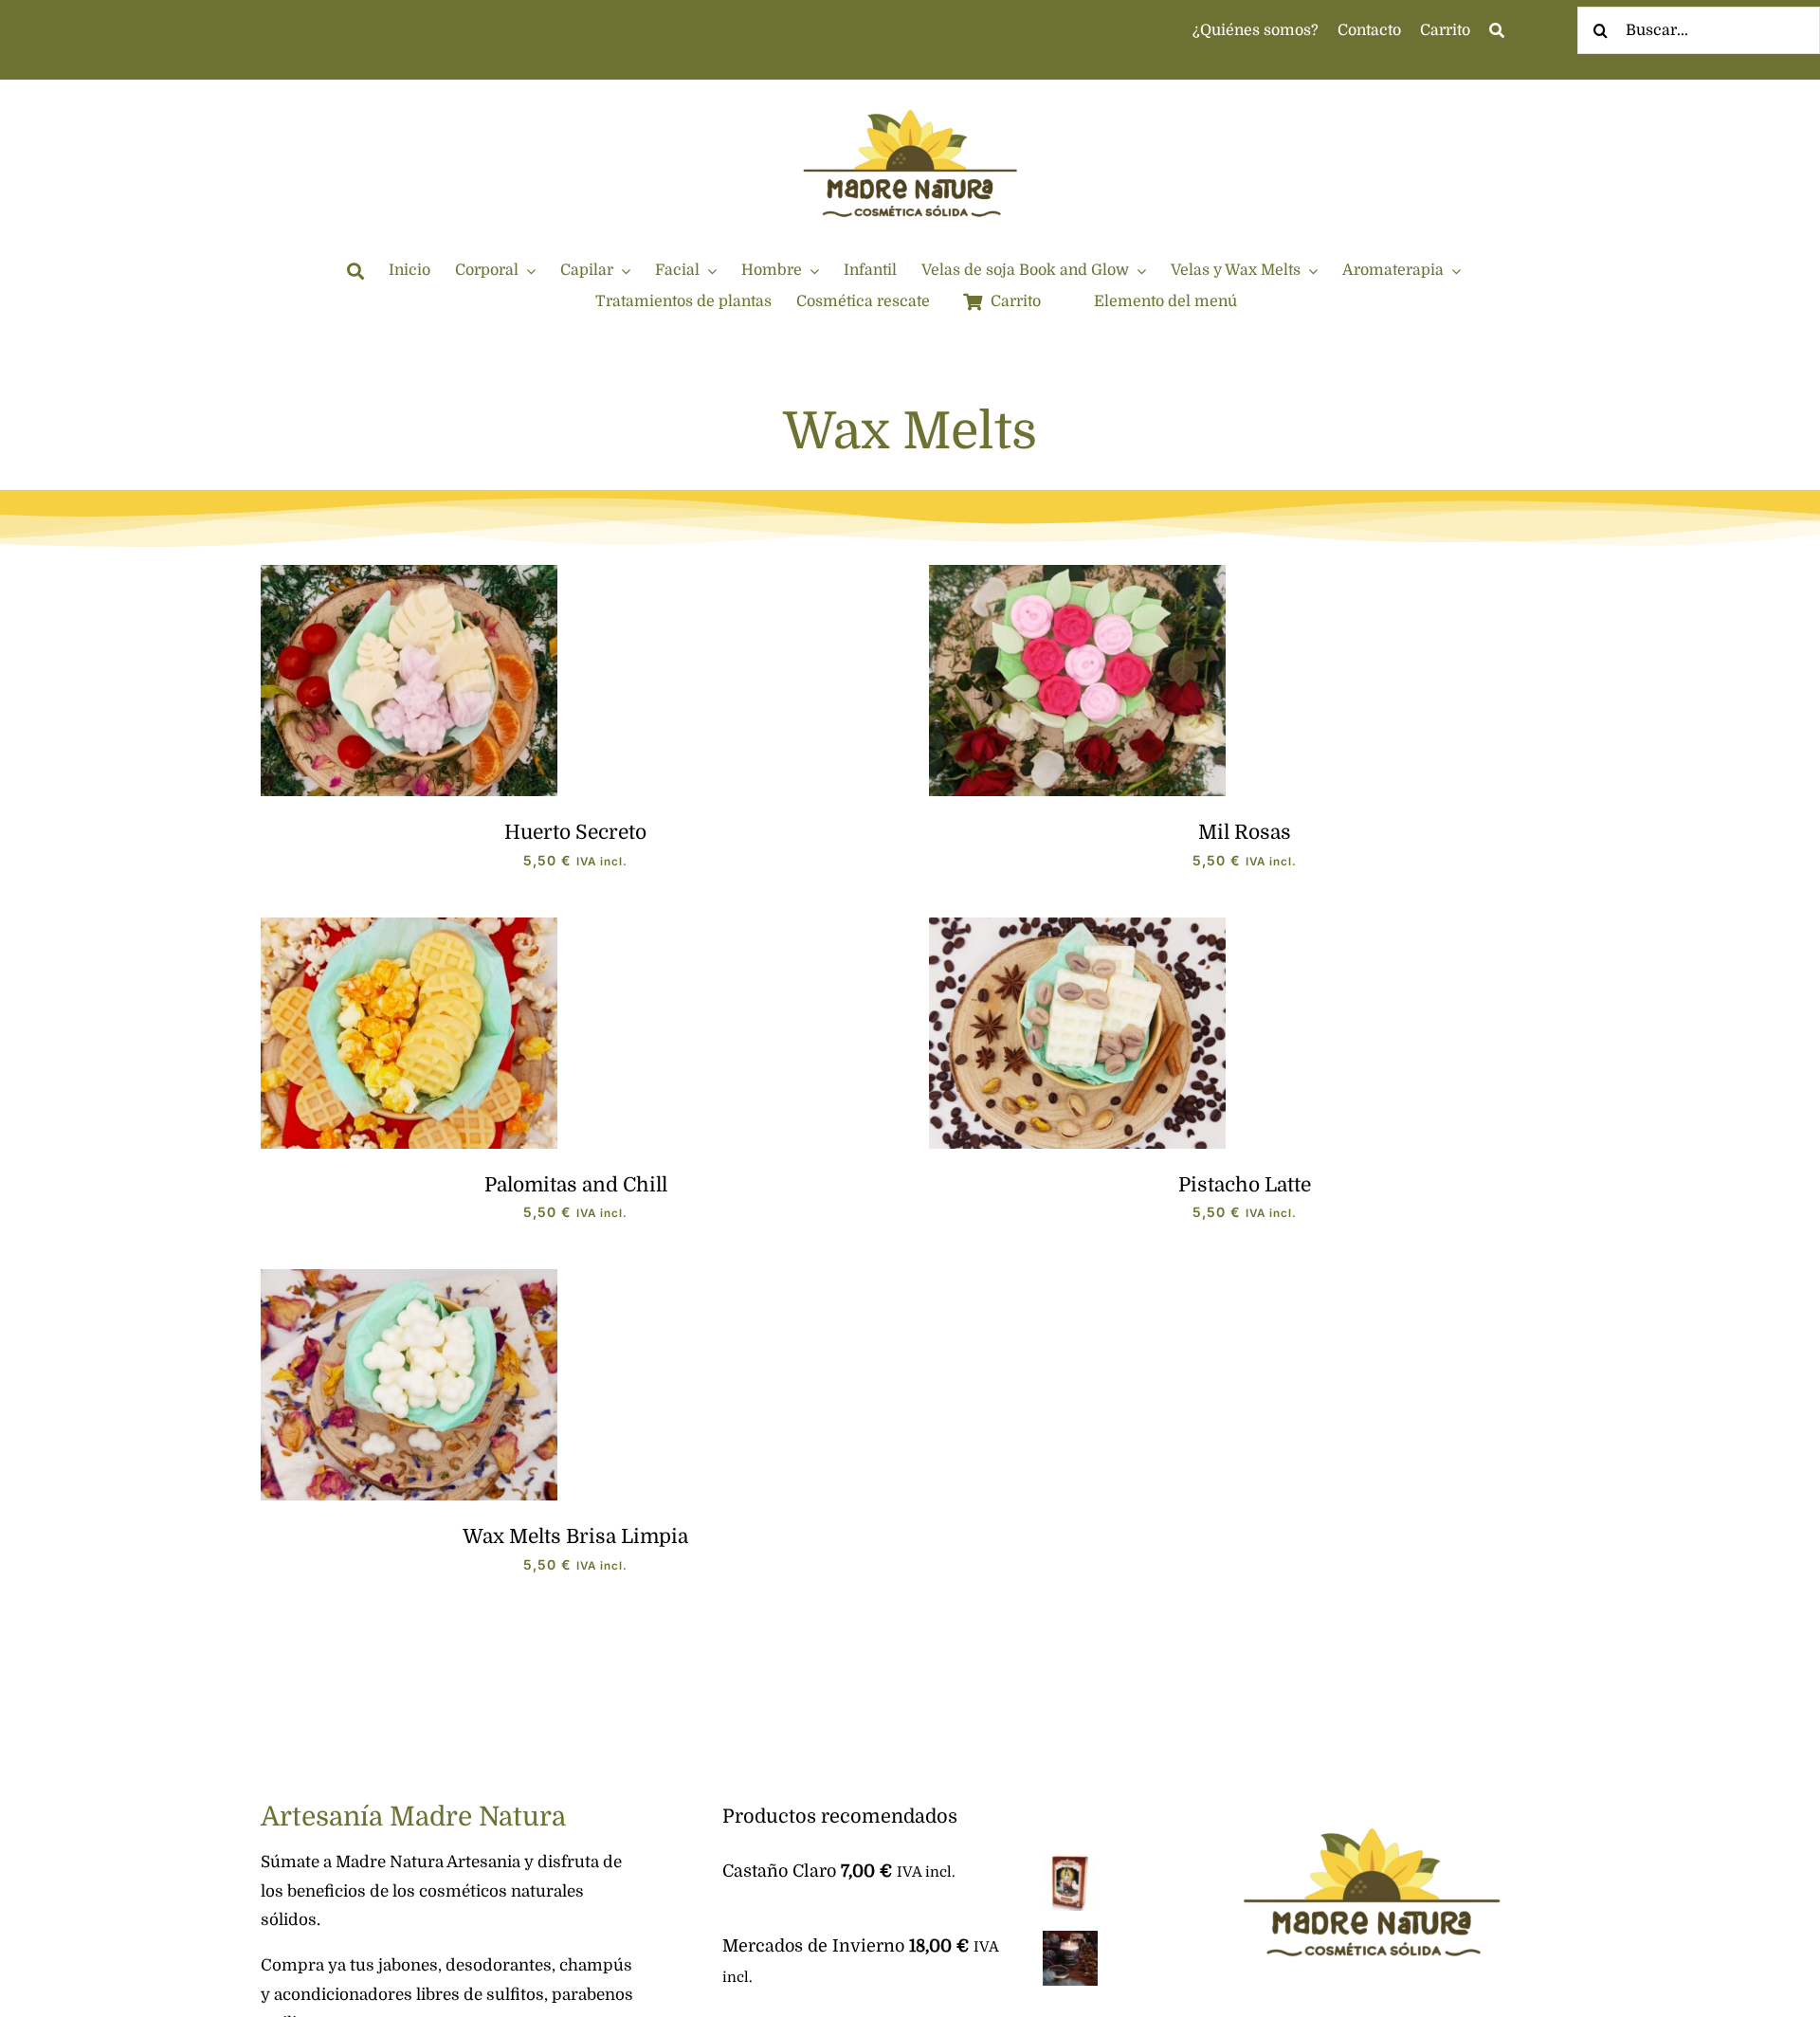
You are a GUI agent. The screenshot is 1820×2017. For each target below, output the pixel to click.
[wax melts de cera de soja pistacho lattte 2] (1077, 926)
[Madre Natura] (910, 88)
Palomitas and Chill (576, 1185)
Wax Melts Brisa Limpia (575, 1536)
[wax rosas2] (1077, 573)
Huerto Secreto (575, 832)
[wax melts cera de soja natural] (409, 1278)
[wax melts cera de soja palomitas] (409, 926)
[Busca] (1497, 31)
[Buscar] (355, 271)
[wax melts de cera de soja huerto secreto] (409, 573)
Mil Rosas (1245, 832)
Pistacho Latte (1245, 1185)
